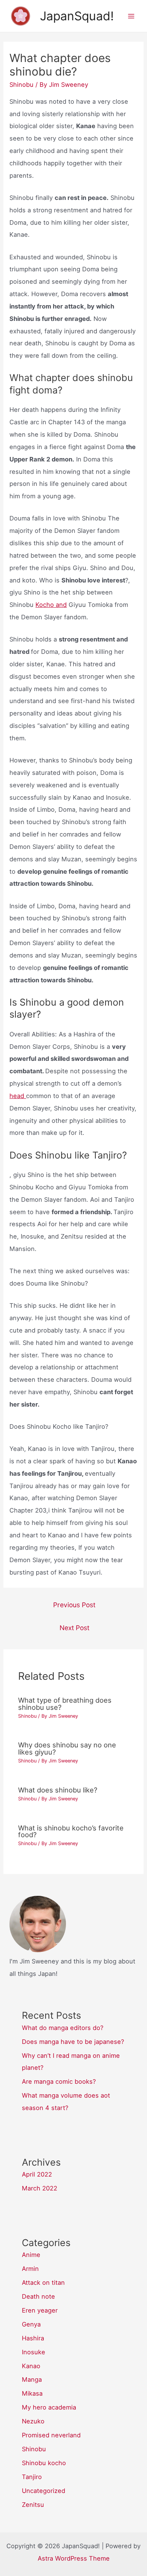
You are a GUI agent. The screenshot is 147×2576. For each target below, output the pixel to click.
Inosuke (34, 2352)
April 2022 (37, 2174)
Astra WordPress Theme (74, 2558)
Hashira (33, 2338)
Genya (31, 2324)
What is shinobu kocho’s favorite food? (71, 1831)
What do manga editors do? (63, 2028)
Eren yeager (40, 2310)
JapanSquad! (77, 16)
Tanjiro (32, 2477)
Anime (31, 2255)
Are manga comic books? (59, 2081)
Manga (32, 2379)
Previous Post (74, 1605)
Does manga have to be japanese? (73, 2042)
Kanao (31, 2366)
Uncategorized (44, 2491)
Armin (30, 2269)
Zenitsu (33, 2505)
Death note (38, 2296)
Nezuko (33, 2421)
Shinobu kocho (44, 2463)
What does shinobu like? (58, 1790)
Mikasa (32, 2393)
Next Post (74, 1628)
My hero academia (49, 2407)
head (18, 1096)
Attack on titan (43, 2283)
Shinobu (21, 85)
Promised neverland (51, 2435)
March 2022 (40, 2188)
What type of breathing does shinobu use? (65, 1703)
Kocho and (51, 605)
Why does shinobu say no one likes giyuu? (67, 1748)
